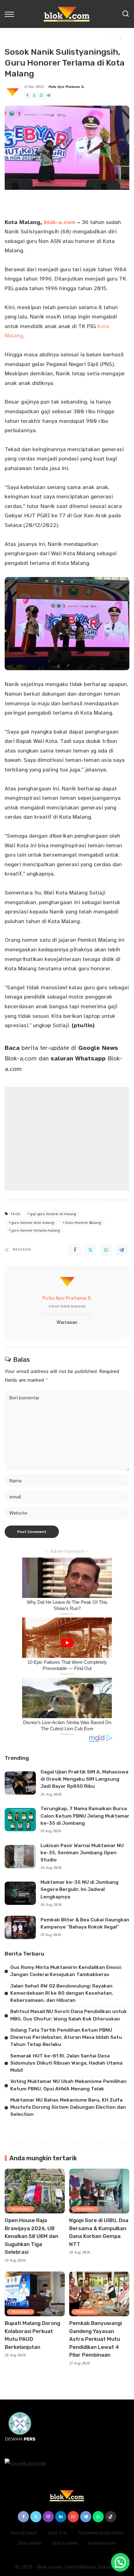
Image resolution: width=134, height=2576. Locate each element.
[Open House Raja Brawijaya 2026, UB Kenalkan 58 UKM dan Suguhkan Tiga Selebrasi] (35, 2191)
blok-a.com (60, 222)
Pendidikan (21, 2209)
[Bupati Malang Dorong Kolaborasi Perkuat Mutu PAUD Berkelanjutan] (35, 2294)
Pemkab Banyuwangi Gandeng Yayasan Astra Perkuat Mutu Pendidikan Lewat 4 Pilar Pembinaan (96, 2339)
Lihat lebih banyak (67, 1306)
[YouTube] (73, 2517)
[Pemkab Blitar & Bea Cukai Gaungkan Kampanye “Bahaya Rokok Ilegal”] (20, 1927)
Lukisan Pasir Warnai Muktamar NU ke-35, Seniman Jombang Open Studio (82, 1853)
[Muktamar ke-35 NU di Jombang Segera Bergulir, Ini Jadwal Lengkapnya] (20, 1893)
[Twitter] (34, 96)
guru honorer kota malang (33, 1223)
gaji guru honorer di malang (53, 1214)
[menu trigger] (11, 14)
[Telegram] (48, 96)
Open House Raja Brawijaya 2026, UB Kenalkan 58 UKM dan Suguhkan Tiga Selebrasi (31, 2236)
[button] (120, 2562)
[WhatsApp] (41, 96)
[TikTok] (111, 2517)
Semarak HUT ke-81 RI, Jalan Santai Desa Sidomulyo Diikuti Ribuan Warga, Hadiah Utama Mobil (66, 2063)
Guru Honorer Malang (83, 1223)
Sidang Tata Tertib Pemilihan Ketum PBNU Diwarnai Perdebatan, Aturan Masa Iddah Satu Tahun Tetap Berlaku (66, 2037)
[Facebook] (27, 96)
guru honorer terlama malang (36, 1231)
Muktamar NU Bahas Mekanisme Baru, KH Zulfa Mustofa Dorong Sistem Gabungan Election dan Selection (68, 2107)
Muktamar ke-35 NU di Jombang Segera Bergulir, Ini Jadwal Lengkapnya (79, 1890)
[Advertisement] (67, 1139)
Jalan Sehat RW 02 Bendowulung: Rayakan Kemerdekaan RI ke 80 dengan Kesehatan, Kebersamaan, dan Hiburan (62, 1993)
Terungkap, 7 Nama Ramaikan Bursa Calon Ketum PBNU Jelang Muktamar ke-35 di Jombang (85, 1816)
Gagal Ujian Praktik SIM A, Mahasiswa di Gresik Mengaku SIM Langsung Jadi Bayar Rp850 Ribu (84, 1779)
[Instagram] (48, 2517)
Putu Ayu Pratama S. (67, 87)
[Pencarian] (126, 14)
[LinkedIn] (61, 2517)
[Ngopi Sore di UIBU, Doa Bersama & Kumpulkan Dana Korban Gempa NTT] (99, 2191)
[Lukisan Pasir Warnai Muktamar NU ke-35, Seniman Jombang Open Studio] (20, 1857)
